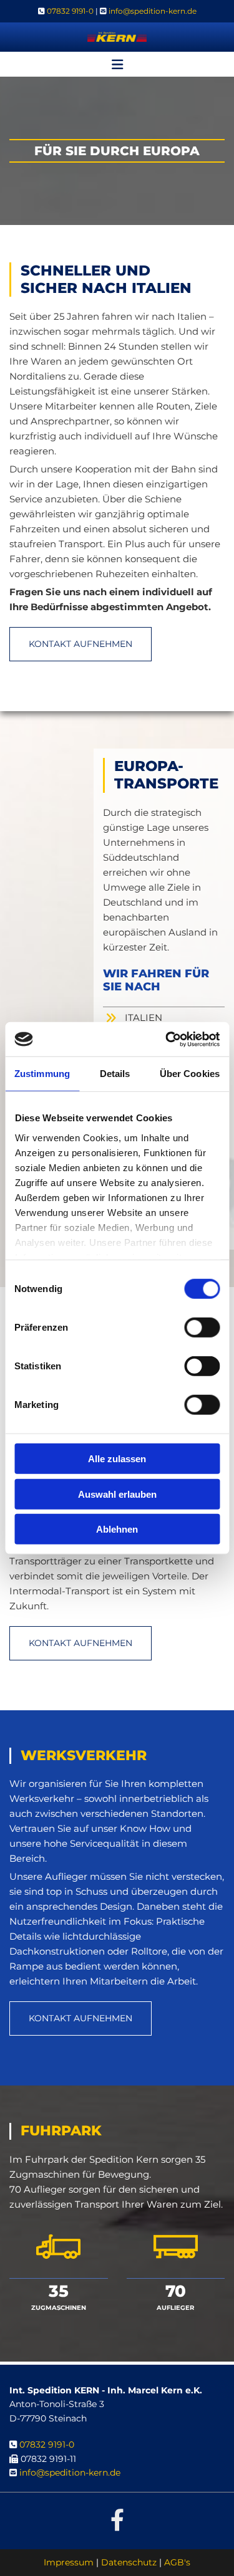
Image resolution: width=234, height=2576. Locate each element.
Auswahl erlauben (117, 1494)
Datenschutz (129, 2562)
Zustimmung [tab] (42, 1074)
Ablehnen (117, 1529)
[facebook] (117, 2519)
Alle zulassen (117, 1459)
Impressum (69, 2562)
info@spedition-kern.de (153, 11)
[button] (117, 66)
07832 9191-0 (70, 11)
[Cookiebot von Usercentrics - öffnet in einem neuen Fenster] (167, 1039)
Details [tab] (115, 1074)
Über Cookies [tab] (190, 1074)
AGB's (177, 2562)
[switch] (202, 1328)
